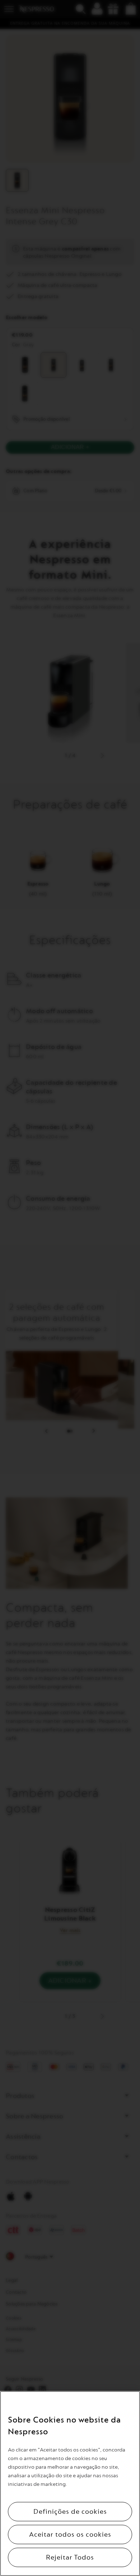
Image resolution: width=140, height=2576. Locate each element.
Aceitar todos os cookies (70, 2534)
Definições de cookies (70, 2512)
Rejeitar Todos (70, 2557)
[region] (70, 2484)
